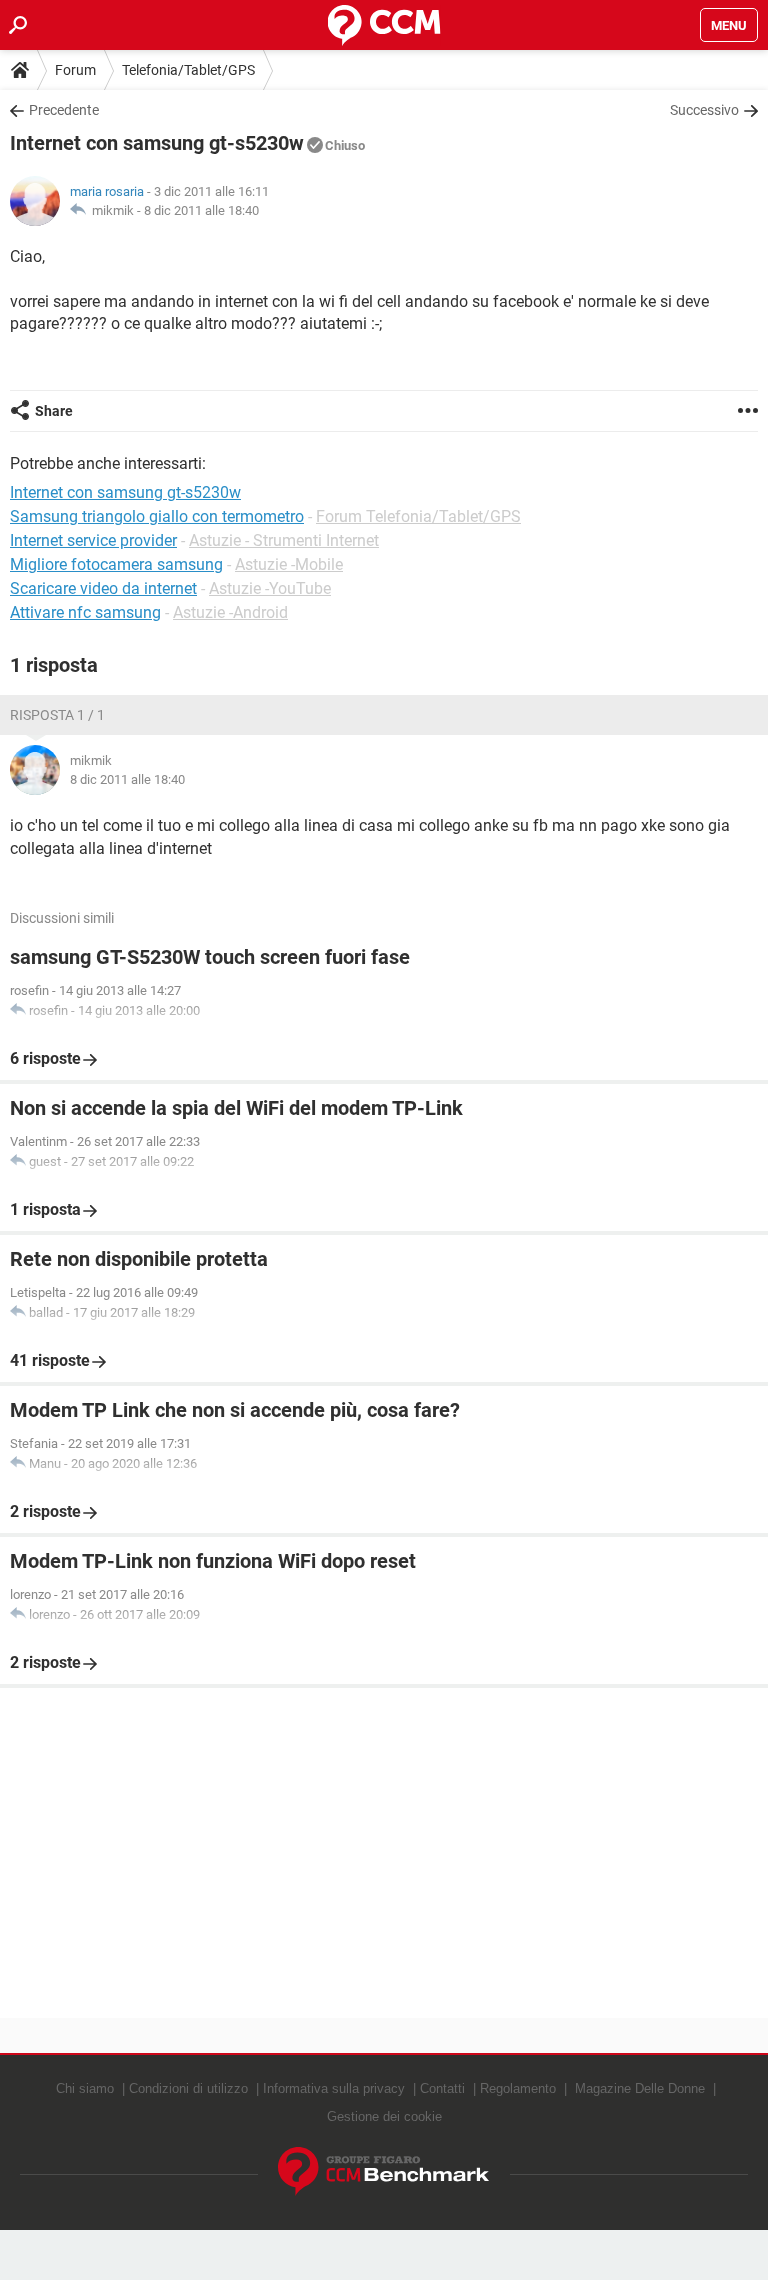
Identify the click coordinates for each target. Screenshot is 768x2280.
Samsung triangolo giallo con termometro (157, 516)
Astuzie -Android (230, 612)
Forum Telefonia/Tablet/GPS (418, 516)
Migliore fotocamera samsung (116, 564)
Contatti (442, 2088)
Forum (75, 70)
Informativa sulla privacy (334, 2088)
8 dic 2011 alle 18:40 (201, 210)
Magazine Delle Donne (640, 2088)
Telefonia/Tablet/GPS (188, 70)
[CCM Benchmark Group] (384, 2171)
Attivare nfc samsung (85, 612)
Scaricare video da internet (103, 588)
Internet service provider (93, 540)
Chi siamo (85, 2088)
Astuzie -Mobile (289, 564)
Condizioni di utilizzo (188, 2088)
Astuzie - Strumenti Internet (284, 540)
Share (54, 411)
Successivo (704, 110)
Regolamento (518, 2088)
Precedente (64, 110)
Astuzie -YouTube (270, 588)
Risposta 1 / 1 (57, 715)
